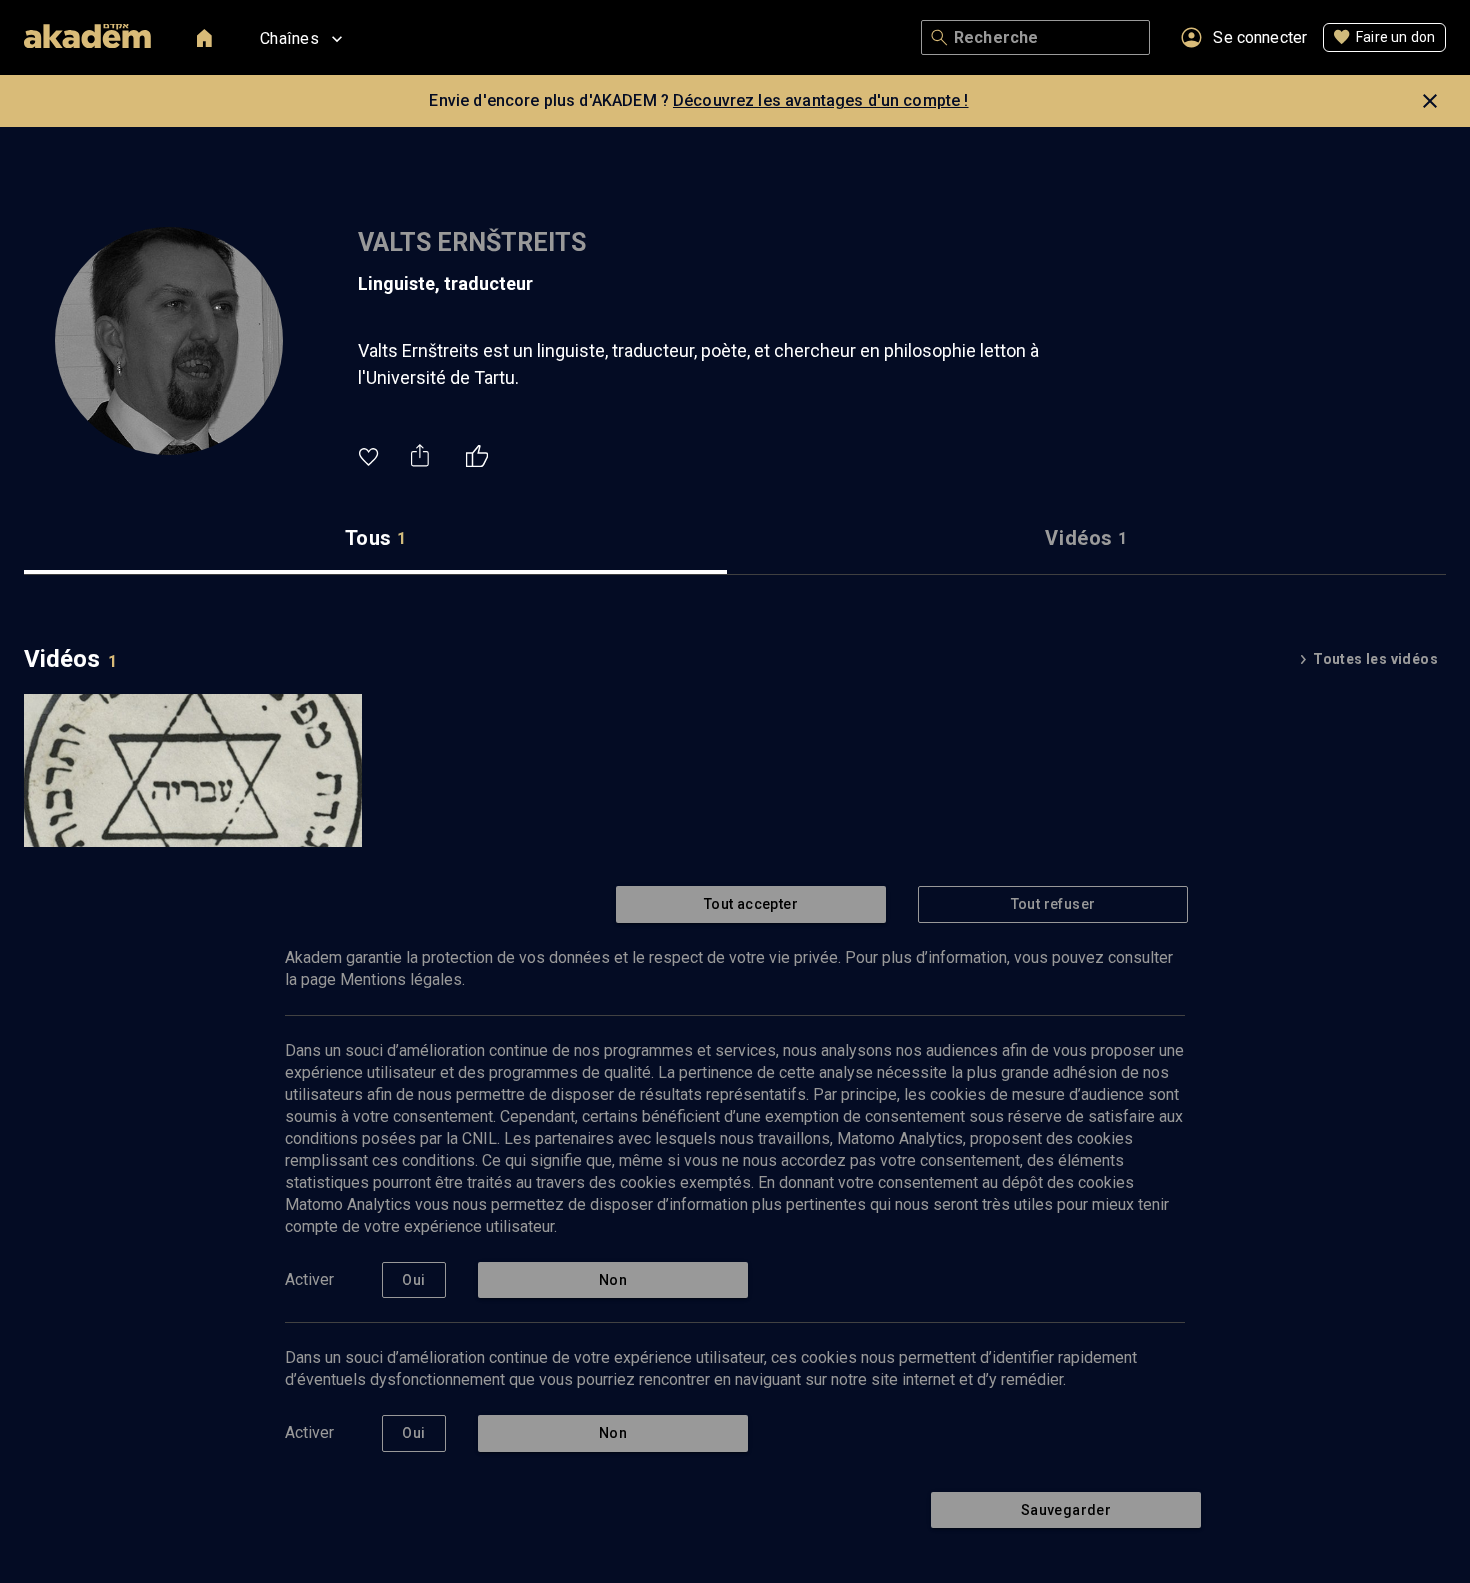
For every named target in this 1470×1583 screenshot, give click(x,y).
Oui (413, 1280)
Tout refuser (1053, 904)
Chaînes (289, 38)
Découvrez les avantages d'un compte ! (821, 100)
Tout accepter (751, 904)
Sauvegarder (1066, 1510)
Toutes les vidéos (1375, 659)
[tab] (375, 538)
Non (613, 1280)
